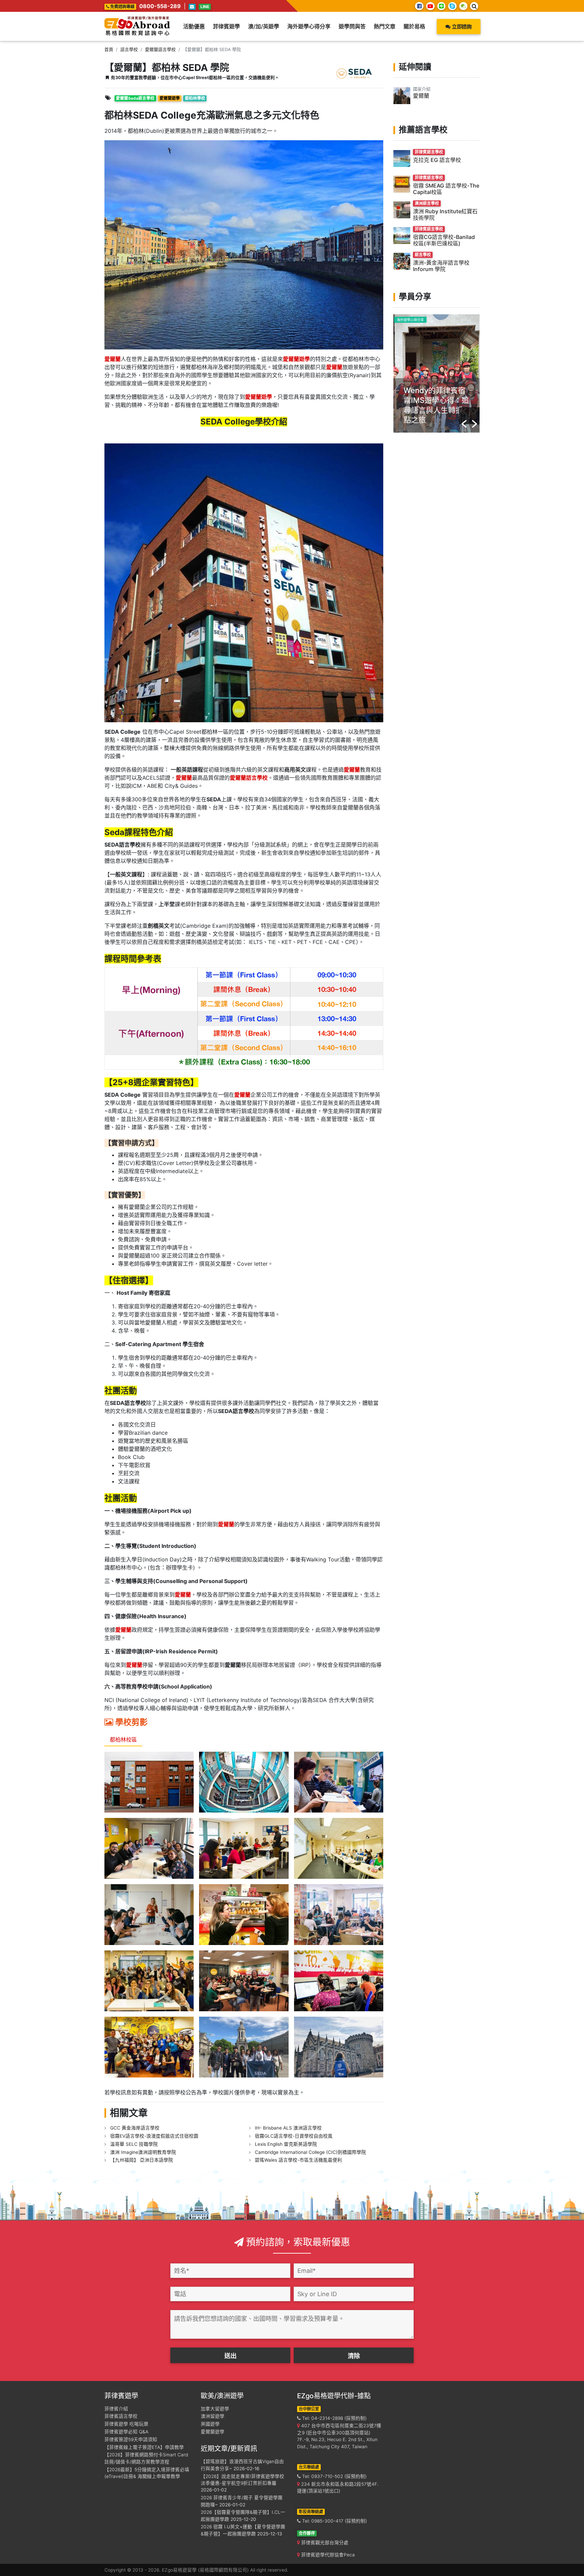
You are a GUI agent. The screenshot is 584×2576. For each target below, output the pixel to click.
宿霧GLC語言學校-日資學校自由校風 (294, 2136)
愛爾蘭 (421, 96)
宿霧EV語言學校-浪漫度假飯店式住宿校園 (154, 2136)
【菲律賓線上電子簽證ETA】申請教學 (144, 2447)
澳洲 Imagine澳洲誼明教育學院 (143, 2152)
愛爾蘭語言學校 (160, 50)
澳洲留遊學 (213, 2416)
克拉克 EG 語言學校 (437, 160)
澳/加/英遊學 (264, 26)
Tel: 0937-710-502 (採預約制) (334, 2476)
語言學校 (129, 50)
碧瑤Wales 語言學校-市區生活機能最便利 (298, 2160)
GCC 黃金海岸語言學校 (135, 2128)
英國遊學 (210, 2424)
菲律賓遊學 (226, 26)
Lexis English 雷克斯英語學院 (286, 2144)
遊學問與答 (352, 26)
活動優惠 (194, 26)
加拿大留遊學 (215, 2409)
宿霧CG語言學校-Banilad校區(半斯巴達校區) (444, 240)
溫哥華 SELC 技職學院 (134, 2144)
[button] (464, 416)
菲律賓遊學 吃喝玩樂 (126, 2424)
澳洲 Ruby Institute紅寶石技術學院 (445, 214)
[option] (436, 373)
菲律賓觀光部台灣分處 (324, 2543)
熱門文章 (385, 26)
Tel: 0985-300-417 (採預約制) (334, 2521)
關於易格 (414, 26)
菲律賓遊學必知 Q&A (126, 2432)
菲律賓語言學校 (121, 2416)
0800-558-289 (160, 6)
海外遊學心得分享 (309, 26)
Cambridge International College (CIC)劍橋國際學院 (310, 2152)
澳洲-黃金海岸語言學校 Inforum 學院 (441, 266)
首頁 (109, 50)
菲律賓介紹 (116, 2409)
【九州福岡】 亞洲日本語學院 (142, 2160)
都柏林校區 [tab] (123, 1740)
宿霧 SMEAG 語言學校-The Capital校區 (446, 189)
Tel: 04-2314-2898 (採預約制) (334, 2418)
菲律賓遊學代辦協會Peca (327, 2555)
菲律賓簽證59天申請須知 (131, 2439)
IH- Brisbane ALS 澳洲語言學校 (288, 2128)
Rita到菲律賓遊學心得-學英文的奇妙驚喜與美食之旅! (436, 400)
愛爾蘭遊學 (213, 2432)
